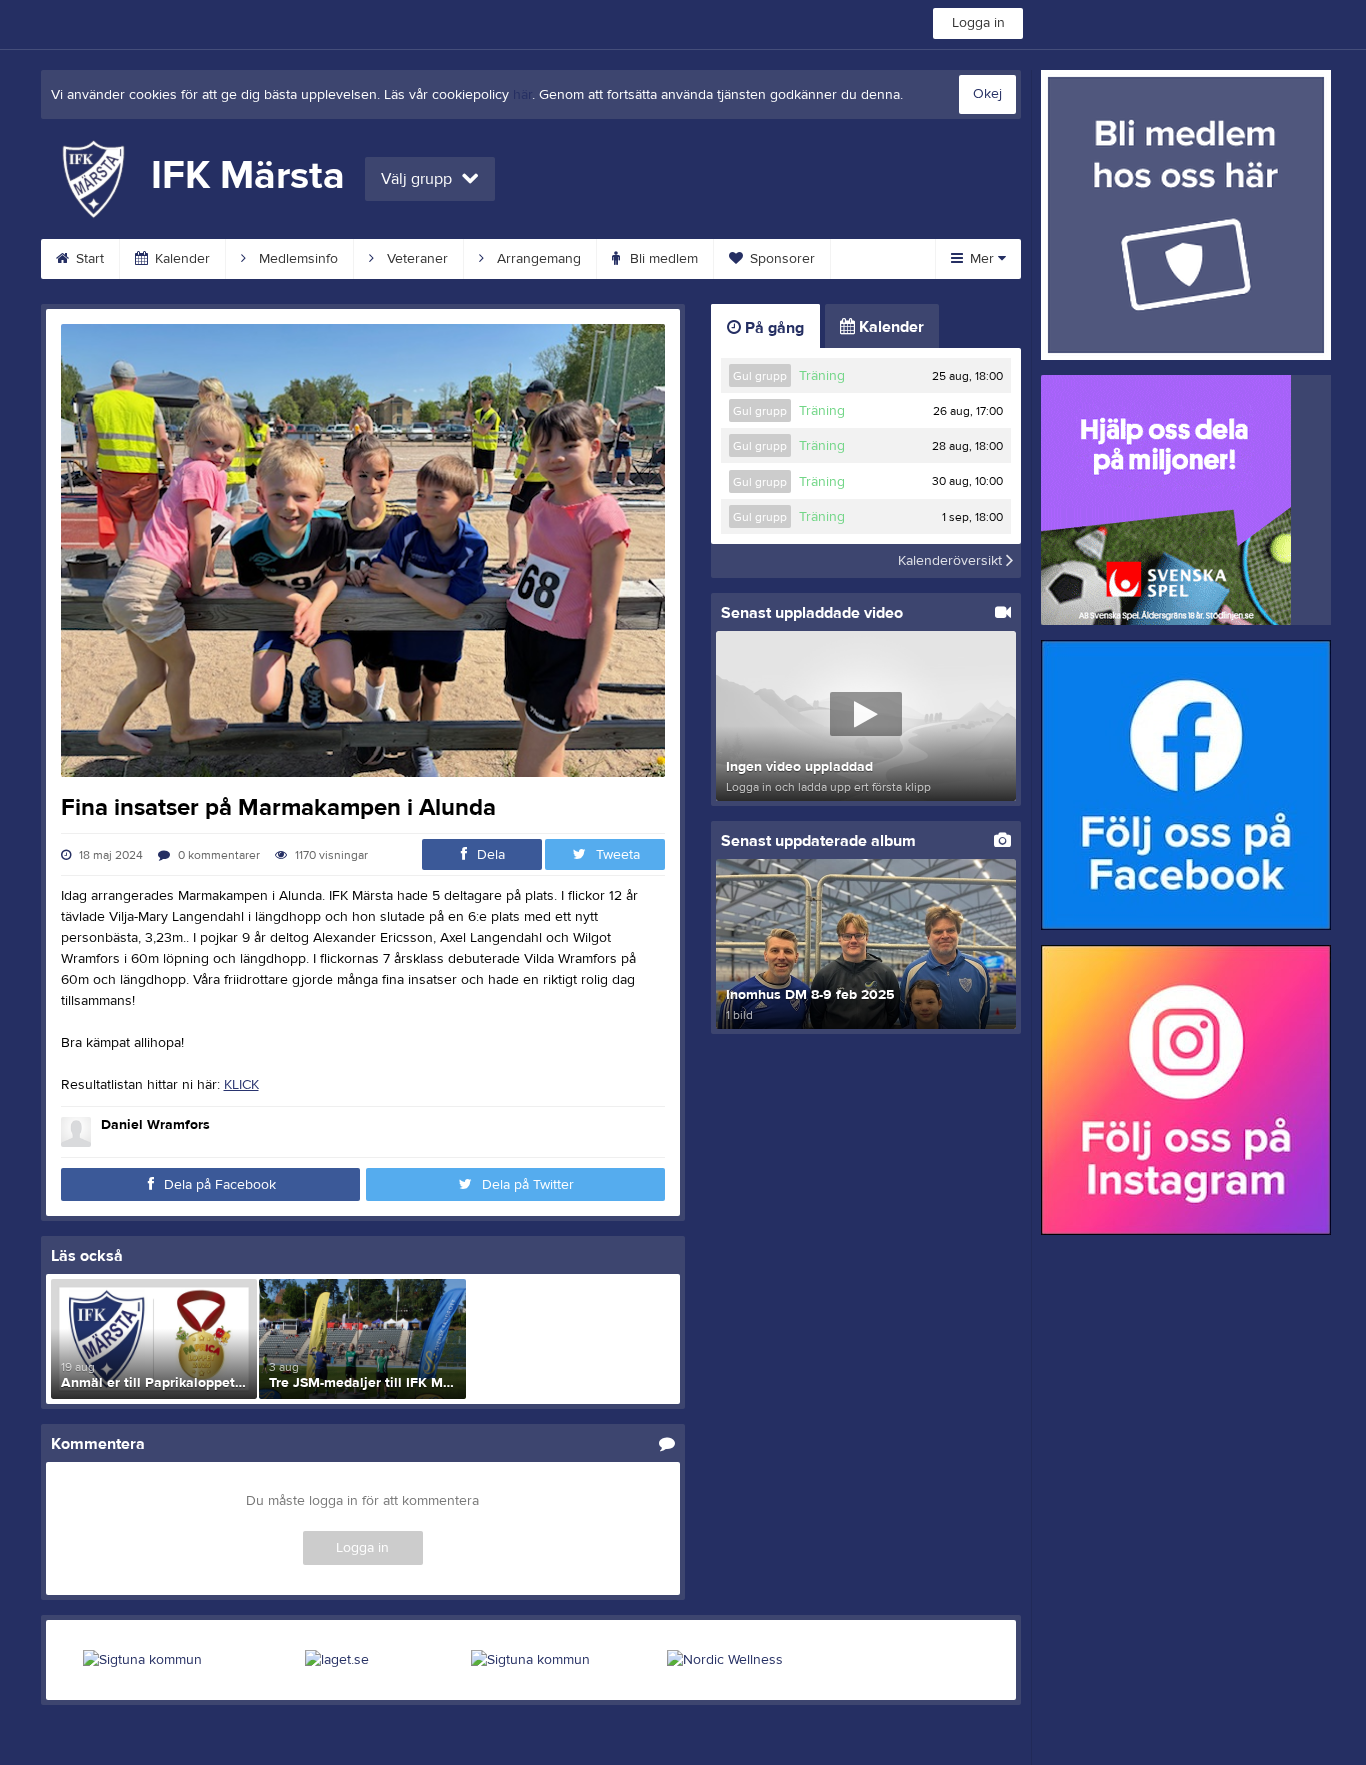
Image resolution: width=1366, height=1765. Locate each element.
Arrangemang (537, 259)
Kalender (180, 259)
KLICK (241, 1085)
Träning (822, 376)
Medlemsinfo (296, 259)
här (522, 95)
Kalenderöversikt (952, 561)
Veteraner (415, 259)
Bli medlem (662, 259)
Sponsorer (780, 259)
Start (88, 259)
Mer (982, 259)
